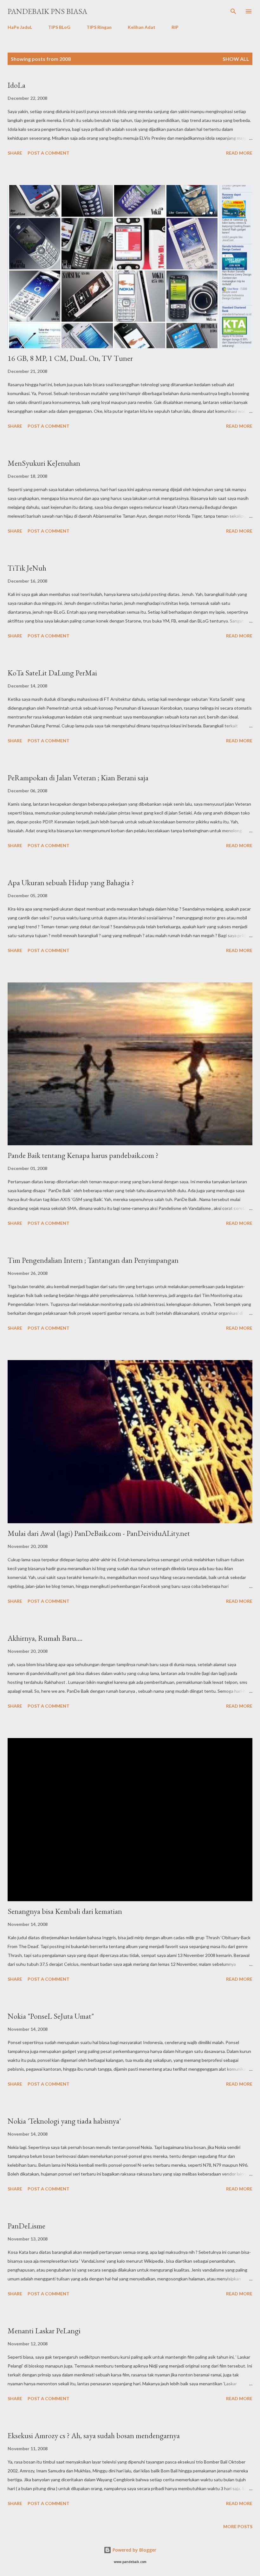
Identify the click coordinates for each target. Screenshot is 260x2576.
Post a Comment (49, 153)
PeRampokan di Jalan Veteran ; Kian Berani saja (78, 778)
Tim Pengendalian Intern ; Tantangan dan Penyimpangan (93, 1260)
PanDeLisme (26, 2226)
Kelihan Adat (142, 27)
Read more (239, 153)
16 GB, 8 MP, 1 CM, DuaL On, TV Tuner (70, 358)
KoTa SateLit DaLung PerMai (52, 673)
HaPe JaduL (20, 27)
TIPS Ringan (99, 27)
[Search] (233, 11)
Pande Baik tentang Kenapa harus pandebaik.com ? (83, 1155)
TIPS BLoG (59, 27)
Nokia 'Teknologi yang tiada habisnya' (64, 2121)
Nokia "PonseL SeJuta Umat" (51, 2016)
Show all (236, 59)
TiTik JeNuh (27, 568)
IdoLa (16, 85)
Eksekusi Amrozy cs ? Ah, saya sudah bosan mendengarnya (94, 2435)
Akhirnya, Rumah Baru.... (45, 1638)
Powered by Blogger (134, 2550)
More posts (238, 2526)
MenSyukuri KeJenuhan (44, 463)
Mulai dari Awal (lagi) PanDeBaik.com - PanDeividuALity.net (99, 1533)
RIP (175, 27)
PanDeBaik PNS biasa (47, 11)
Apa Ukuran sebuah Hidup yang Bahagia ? (71, 882)
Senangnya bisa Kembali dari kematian (65, 1911)
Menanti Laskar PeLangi (44, 2331)
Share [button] (15, 153)
